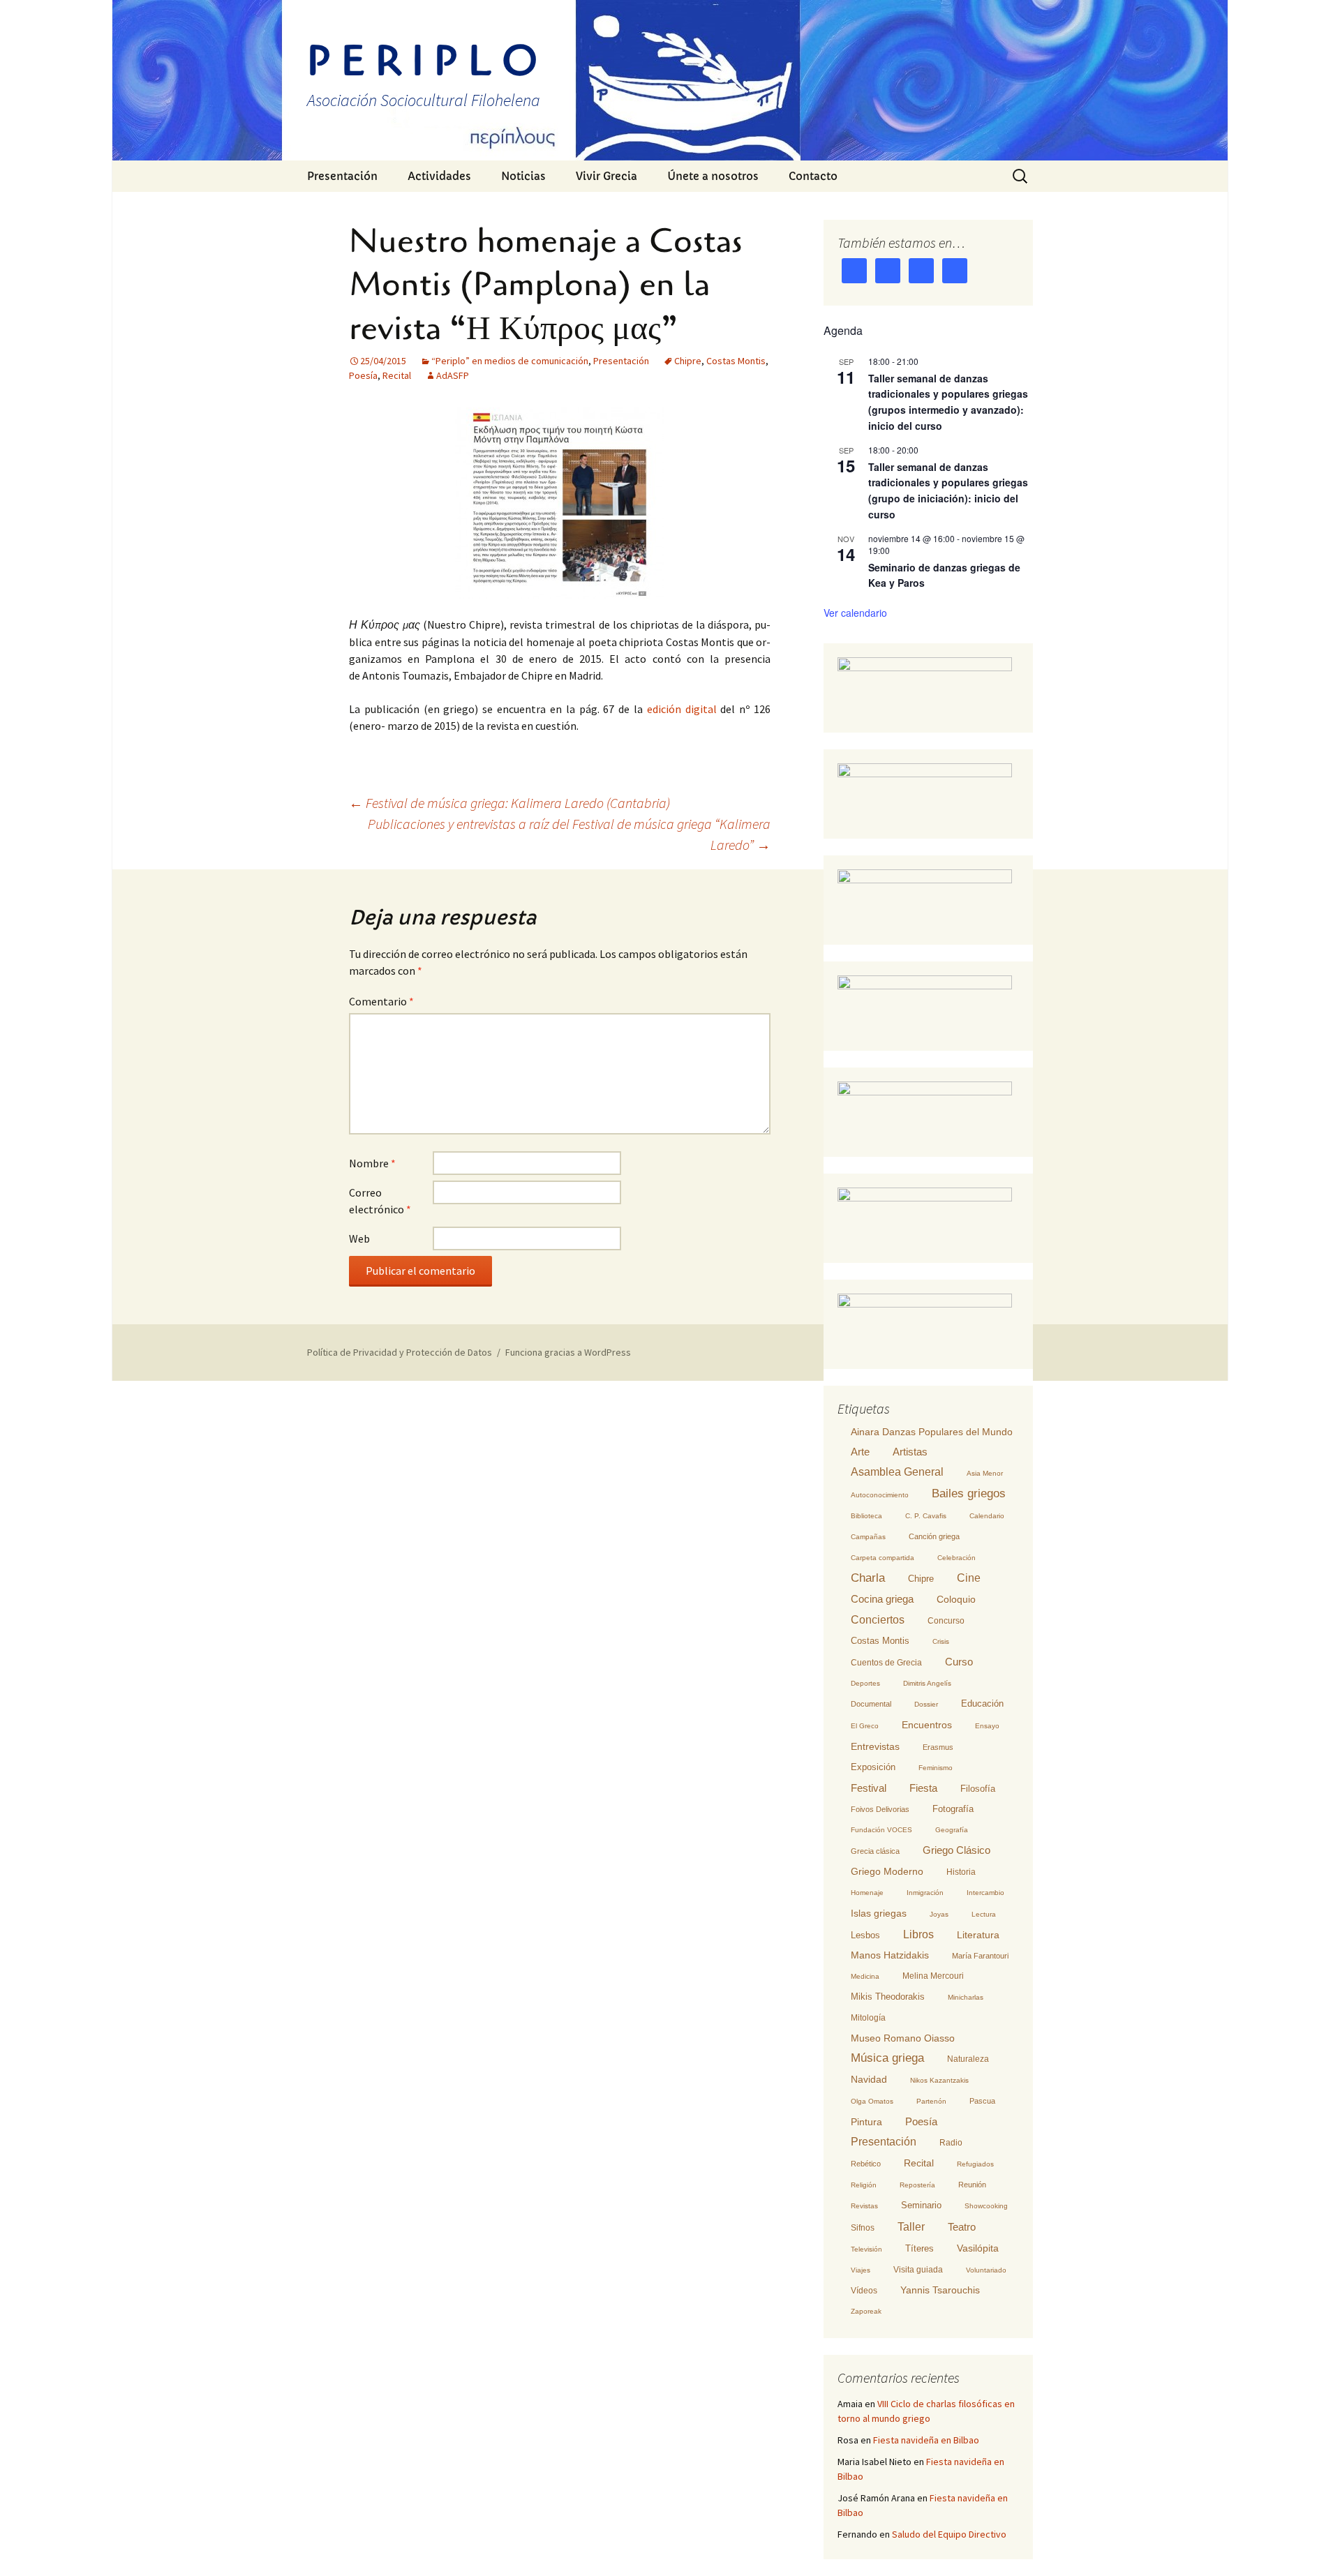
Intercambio (985, 1893)
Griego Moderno (887, 1871)
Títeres (920, 2248)
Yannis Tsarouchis (940, 2290)
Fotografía (953, 1809)
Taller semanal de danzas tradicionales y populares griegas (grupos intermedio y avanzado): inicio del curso (948, 402)
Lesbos (865, 1935)
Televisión (866, 2249)
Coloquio (956, 1600)
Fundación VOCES (881, 1830)
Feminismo (936, 1768)
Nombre (372, 1163)
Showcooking (986, 2206)
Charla (868, 1578)
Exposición (873, 1767)
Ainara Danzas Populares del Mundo (932, 1432)
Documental (871, 1704)
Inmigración (925, 1893)
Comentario (381, 1001)
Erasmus (938, 1747)
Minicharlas (966, 1997)
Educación (982, 1704)
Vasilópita (978, 2248)
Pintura (866, 2122)
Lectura (984, 1914)
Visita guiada (918, 2270)
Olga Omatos (872, 2101)
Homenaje (867, 1893)
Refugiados (975, 2164)
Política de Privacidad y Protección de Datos (400, 1352)
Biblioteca (866, 1516)
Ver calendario (855, 613)
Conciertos (878, 1620)
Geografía (952, 1830)
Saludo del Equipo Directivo (949, 2534)
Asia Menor (985, 1473)
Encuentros (927, 1725)
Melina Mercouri (933, 1976)
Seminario (921, 2205)
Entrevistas (875, 1746)
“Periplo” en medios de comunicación (510, 361)
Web (359, 1238)
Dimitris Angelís (927, 1683)
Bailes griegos (969, 1493)
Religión (864, 2185)
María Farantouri (980, 1956)
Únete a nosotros (713, 176)
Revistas (864, 2206)
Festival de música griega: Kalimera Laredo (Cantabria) (509, 803)
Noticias (523, 176)
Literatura (978, 1935)
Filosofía (978, 1789)
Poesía (363, 375)
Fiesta (923, 1788)
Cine (969, 1578)
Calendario (987, 1516)
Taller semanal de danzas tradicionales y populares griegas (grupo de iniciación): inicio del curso (948, 491)
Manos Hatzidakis (890, 1955)
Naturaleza (968, 2059)
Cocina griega (882, 1599)
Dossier (926, 1704)
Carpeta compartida (883, 1558)
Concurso (946, 1621)
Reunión (972, 2185)
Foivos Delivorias (880, 1809)
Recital (397, 375)
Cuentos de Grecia (886, 1663)
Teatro (962, 2227)
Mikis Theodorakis (888, 1997)
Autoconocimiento (880, 1495)
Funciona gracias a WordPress (568, 1352)
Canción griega (934, 1536)
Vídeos (864, 2291)
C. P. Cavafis (926, 1516)
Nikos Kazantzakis (939, 2080)
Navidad (869, 2079)
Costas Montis (736, 361)
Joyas (939, 1914)
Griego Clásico (956, 1850)
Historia (961, 1872)
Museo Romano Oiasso (903, 2038)
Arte (860, 1452)
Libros (918, 1934)
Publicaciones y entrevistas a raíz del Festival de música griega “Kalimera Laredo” (569, 834)
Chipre (688, 361)
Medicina (865, 1976)
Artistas (910, 1452)
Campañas (868, 1537)
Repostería (917, 2185)
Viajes (861, 2270)
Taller (911, 2226)
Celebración (956, 1558)
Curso (959, 1662)
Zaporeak (866, 2311)
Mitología (868, 2018)
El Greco (865, 1726)
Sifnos (863, 2228)
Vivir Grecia (606, 176)
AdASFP (453, 375)
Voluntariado (986, 2270)
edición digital (682, 709)
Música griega (887, 2058)
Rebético (866, 2164)
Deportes (865, 1683)
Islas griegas (879, 1913)
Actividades (439, 176)
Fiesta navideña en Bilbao (926, 2440)
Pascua (982, 2101)
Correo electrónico (380, 1201)
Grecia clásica (875, 1851)
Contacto (813, 176)
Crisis (941, 1641)
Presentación (342, 176)
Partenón (931, 2101)
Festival (869, 1788)
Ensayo (987, 1726)
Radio (951, 2143)
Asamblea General (897, 1472)
